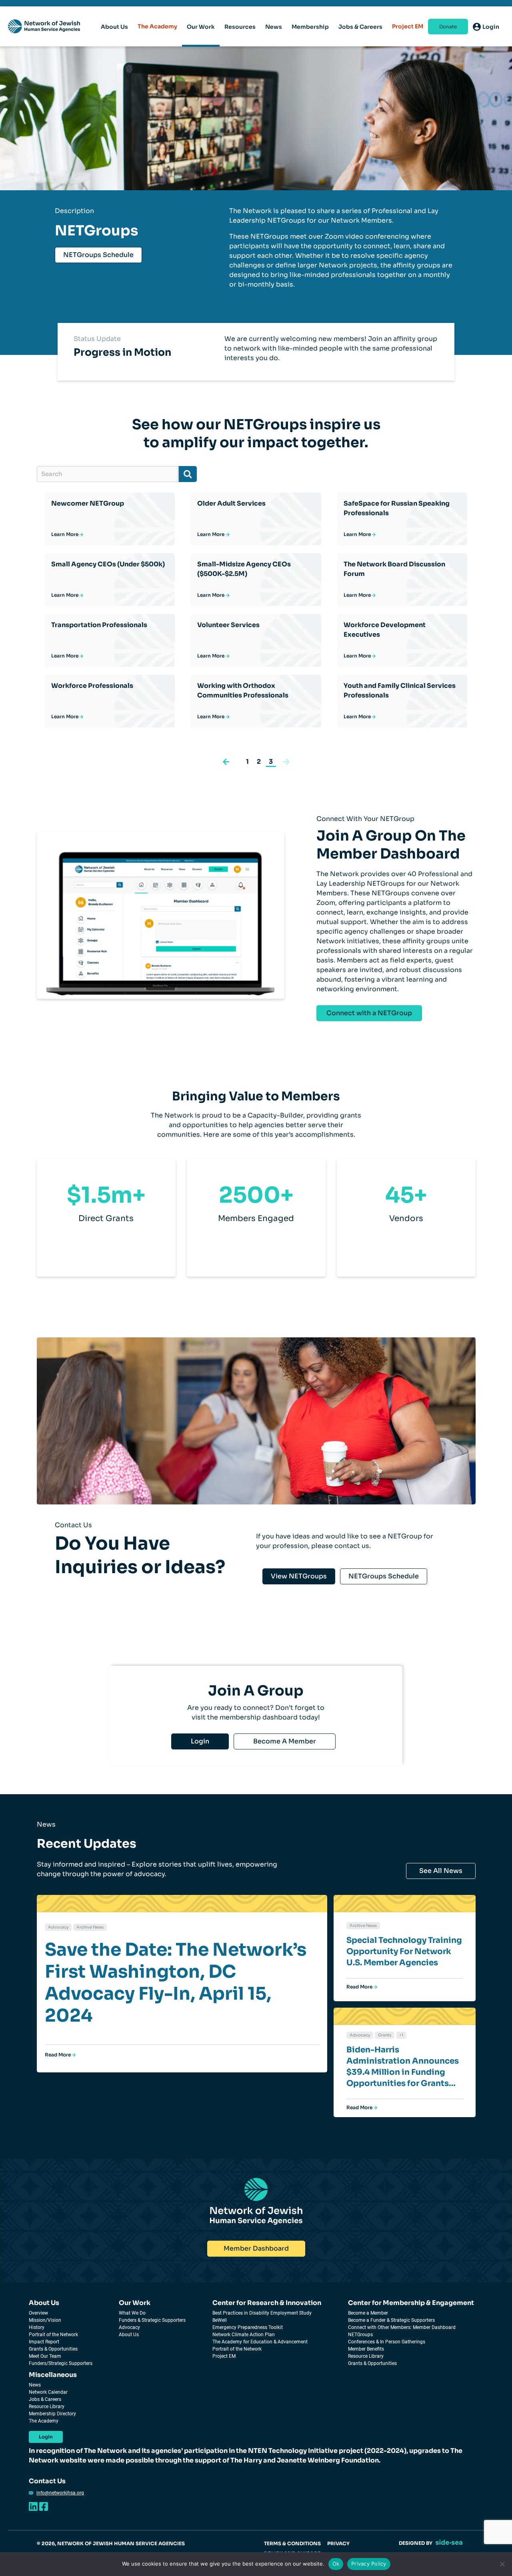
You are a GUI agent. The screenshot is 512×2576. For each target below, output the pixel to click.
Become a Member (368, 2313)
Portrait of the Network (53, 2335)
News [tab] (274, 27)
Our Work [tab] (201, 27)
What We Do (132, 2313)
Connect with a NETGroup (369, 1013)
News (35, 2385)
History (37, 2327)
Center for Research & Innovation (267, 2303)
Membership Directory (52, 2414)
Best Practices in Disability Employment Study (262, 2313)
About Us (44, 2303)
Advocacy (58, 1927)
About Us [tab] (114, 27)
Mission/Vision (45, 2320)
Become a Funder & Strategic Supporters (391, 2320)
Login (200, 1741)
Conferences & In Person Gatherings (387, 2342)
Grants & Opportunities (53, 2349)
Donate (448, 27)
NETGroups (360, 2335)
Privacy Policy (369, 2564)
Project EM (408, 26)
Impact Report (44, 2342)
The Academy (157, 26)
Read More (58, 2055)
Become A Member (285, 1741)
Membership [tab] (310, 27)
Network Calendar (48, 2392)
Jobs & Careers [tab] (360, 27)
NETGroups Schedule (98, 255)
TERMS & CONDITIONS (292, 2543)
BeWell (220, 2320)
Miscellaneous (53, 2375)
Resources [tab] (240, 27)
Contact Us (47, 2481)
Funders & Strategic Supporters (152, 2320)
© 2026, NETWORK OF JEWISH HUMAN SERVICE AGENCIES (111, 2543)
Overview (38, 2313)
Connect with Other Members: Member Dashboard (402, 2327)
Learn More (65, 534)
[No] (502, 2564)
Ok (336, 2564)
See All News (441, 1871)
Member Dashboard (256, 2248)
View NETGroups (299, 1576)
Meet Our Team (45, 2356)
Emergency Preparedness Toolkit (248, 2327)
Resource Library (366, 2356)
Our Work (135, 2303)
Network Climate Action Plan (244, 2335)
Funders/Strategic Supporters (61, 2363)
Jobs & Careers (45, 2399)
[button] (226, 761)
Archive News (90, 1927)
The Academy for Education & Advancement (260, 2342)
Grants (385, 2035)
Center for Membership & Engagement (411, 2303)
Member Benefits (366, 2349)
